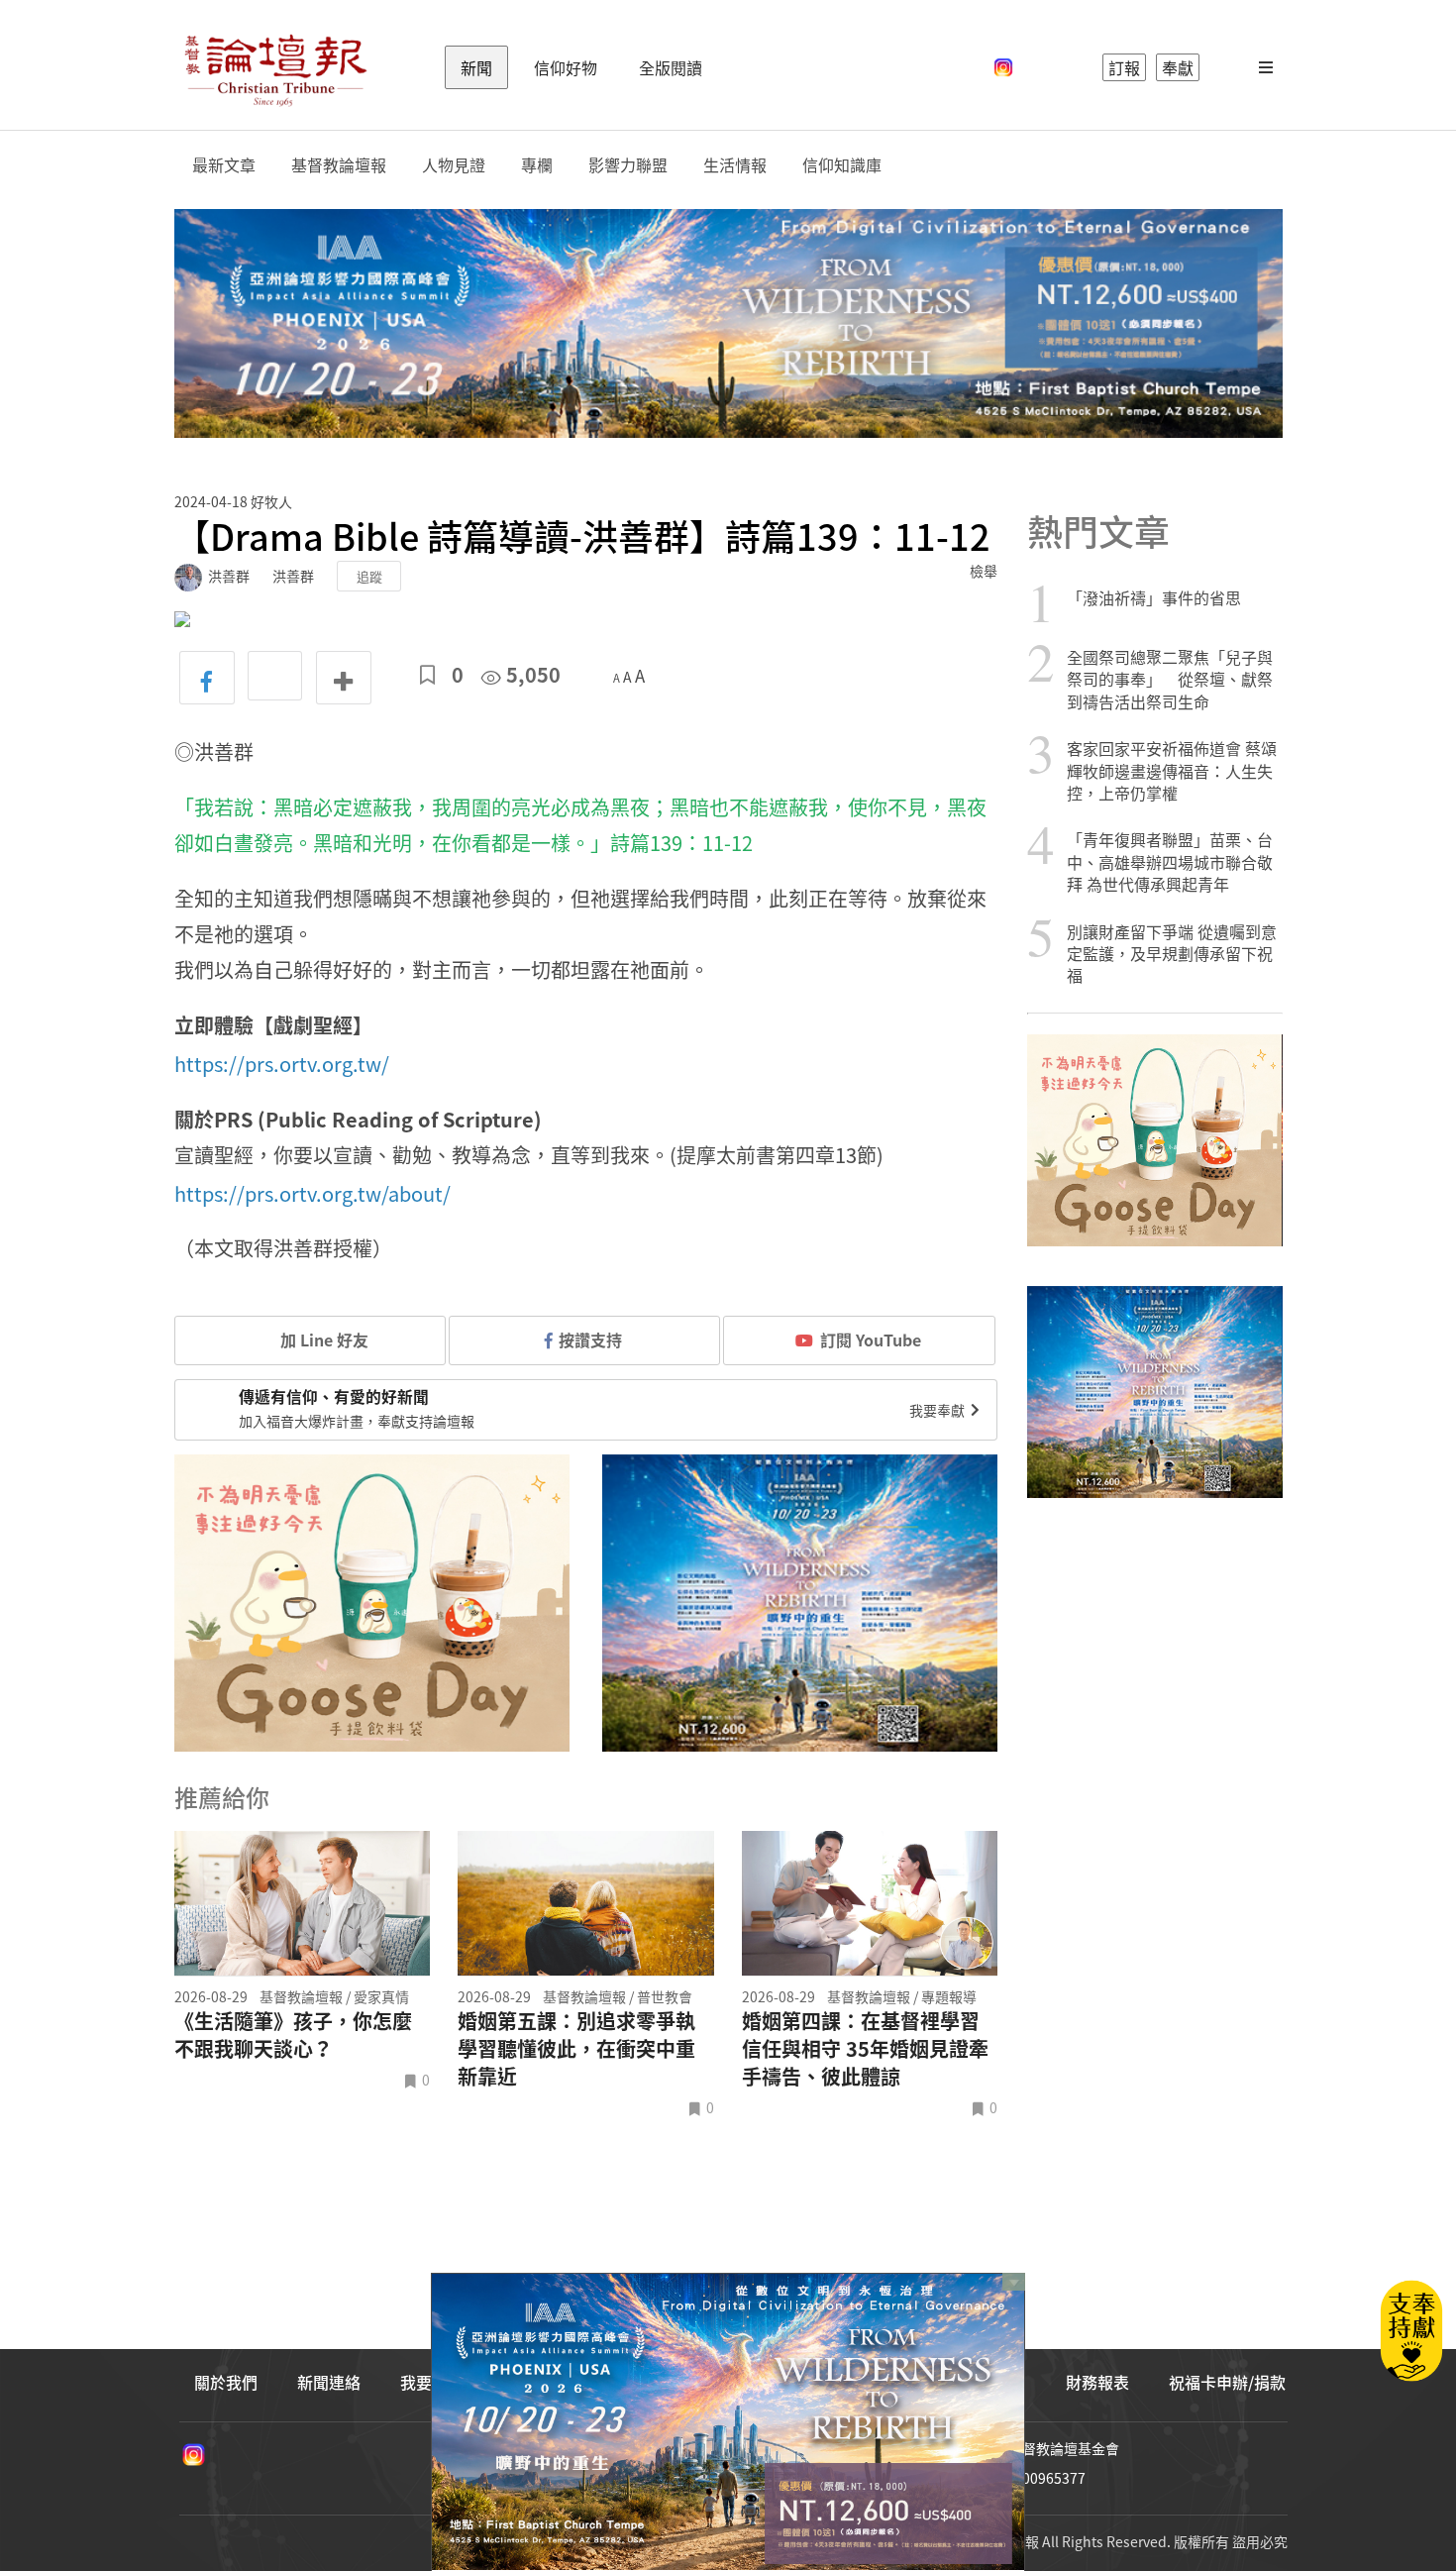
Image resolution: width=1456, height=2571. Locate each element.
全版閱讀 (671, 67)
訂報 (1124, 67)
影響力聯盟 (628, 165)
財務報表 (1097, 2382)
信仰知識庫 (842, 165)
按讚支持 (590, 1339)
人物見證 (454, 165)
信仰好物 (566, 67)
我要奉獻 (938, 1410)
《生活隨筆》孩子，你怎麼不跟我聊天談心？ (293, 2035)
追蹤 (369, 576)
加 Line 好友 (322, 1339)
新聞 (476, 67)
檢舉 (984, 571)
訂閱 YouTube (871, 1339)
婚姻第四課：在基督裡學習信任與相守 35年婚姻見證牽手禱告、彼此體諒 (865, 2049)
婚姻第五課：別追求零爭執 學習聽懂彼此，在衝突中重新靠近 (576, 2049)
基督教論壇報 (339, 165)
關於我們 (226, 2382)
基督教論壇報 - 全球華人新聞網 (275, 67)
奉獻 (1178, 67)
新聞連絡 (329, 2382)
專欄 (537, 165)
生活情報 (735, 165)
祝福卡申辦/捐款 (1227, 2382)
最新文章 (224, 165)
